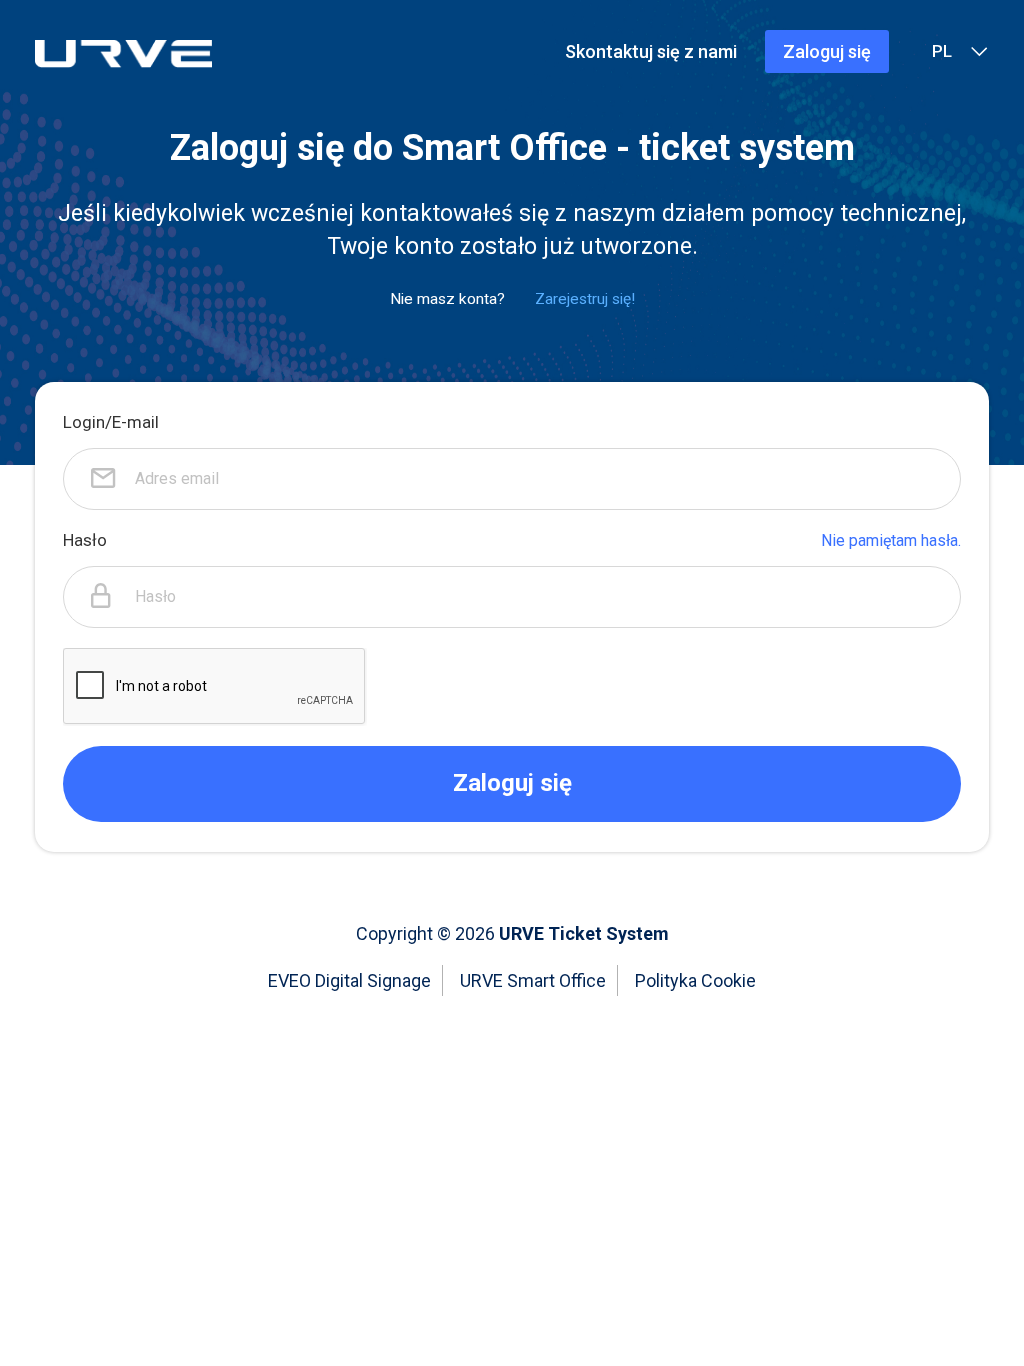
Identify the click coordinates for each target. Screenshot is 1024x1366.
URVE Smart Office (533, 980)
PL (942, 51)
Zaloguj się (827, 51)
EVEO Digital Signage (349, 980)
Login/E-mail (111, 422)
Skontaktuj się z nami (651, 51)
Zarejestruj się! (585, 299)
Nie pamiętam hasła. (891, 540)
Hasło (85, 540)
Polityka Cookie (695, 980)
